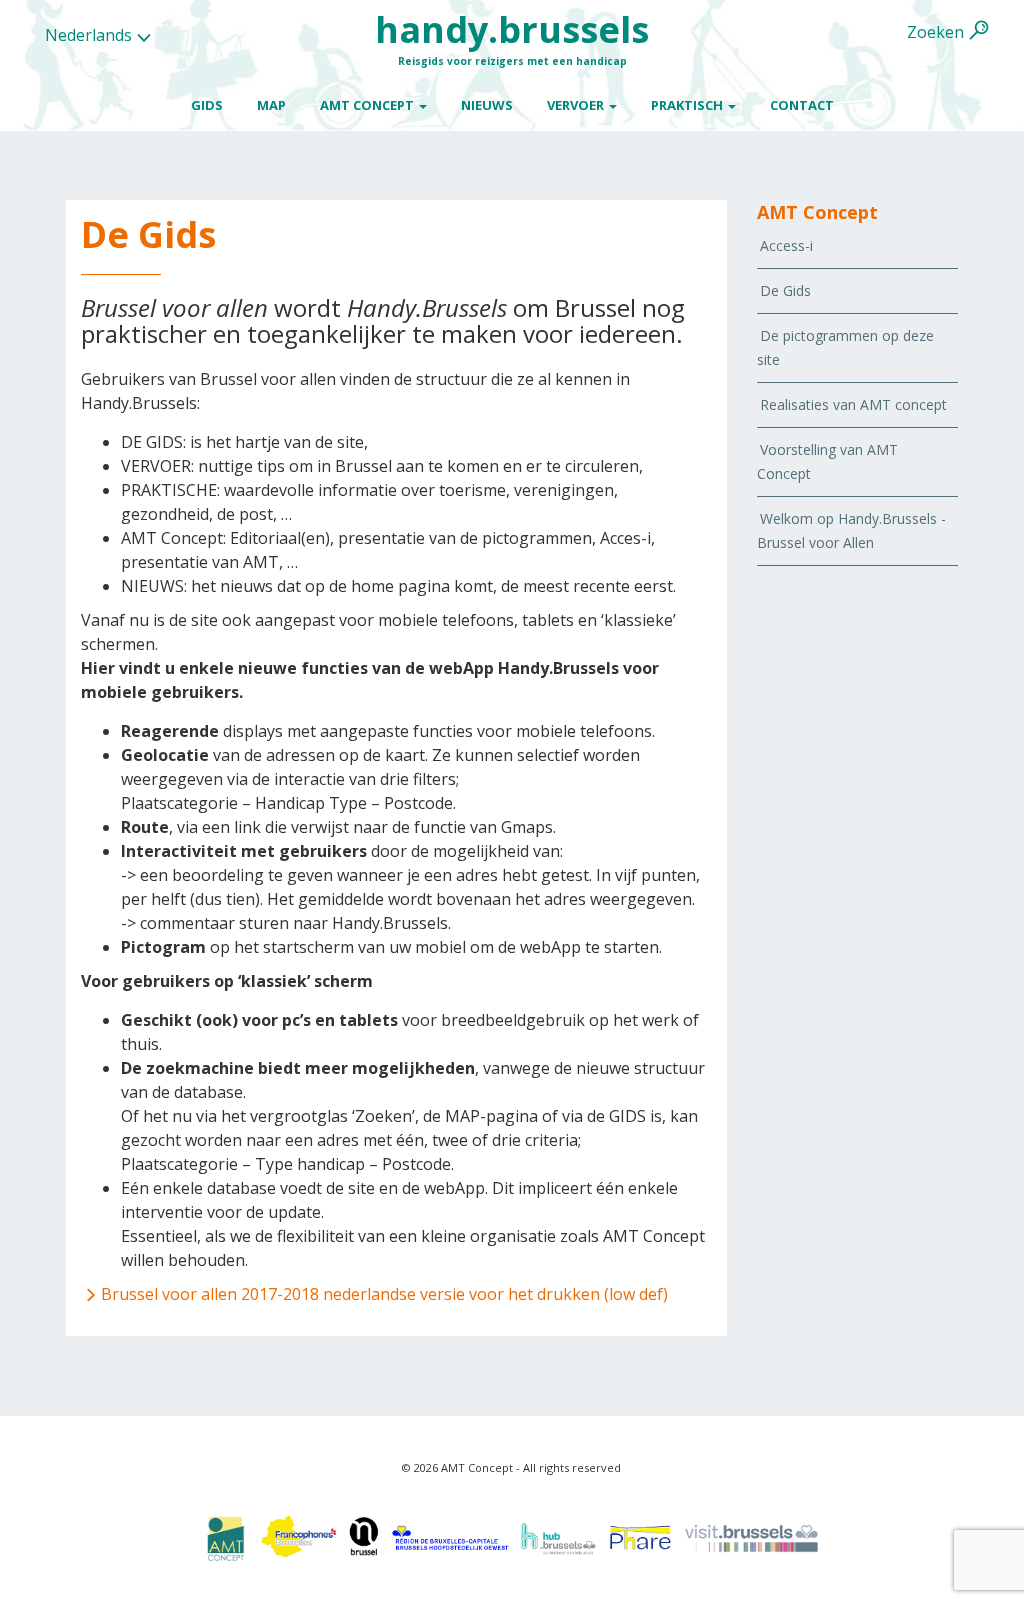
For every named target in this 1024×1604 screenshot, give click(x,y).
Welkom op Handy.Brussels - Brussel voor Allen (851, 530)
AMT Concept (368, 105)
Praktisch (688, 105)
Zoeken (935, 32)
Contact (802, 105)
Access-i (786, 245)
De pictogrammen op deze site (845, 347)
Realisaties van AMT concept (853, 404)
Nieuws (487, 105)
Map (271, 105)
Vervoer (577, 105)
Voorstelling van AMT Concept (827, 461)
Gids (207, 105)
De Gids (785, 290)
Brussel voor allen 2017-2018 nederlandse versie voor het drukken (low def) (384, 1294)
